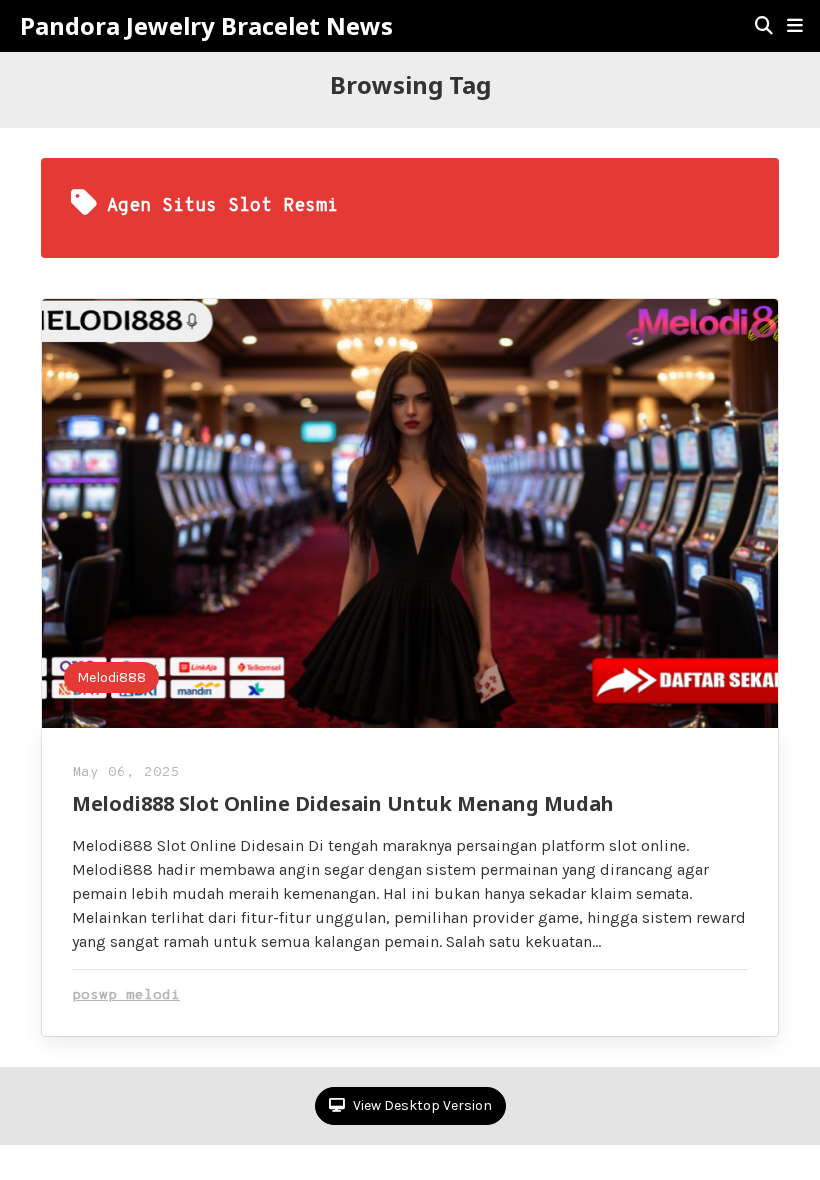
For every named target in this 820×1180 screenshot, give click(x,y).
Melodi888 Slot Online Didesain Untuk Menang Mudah (343, 803)
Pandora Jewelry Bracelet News (206, 26)
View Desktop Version (421, 1105)
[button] (795, 26)
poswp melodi (126, 995)
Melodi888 (111, 677)
